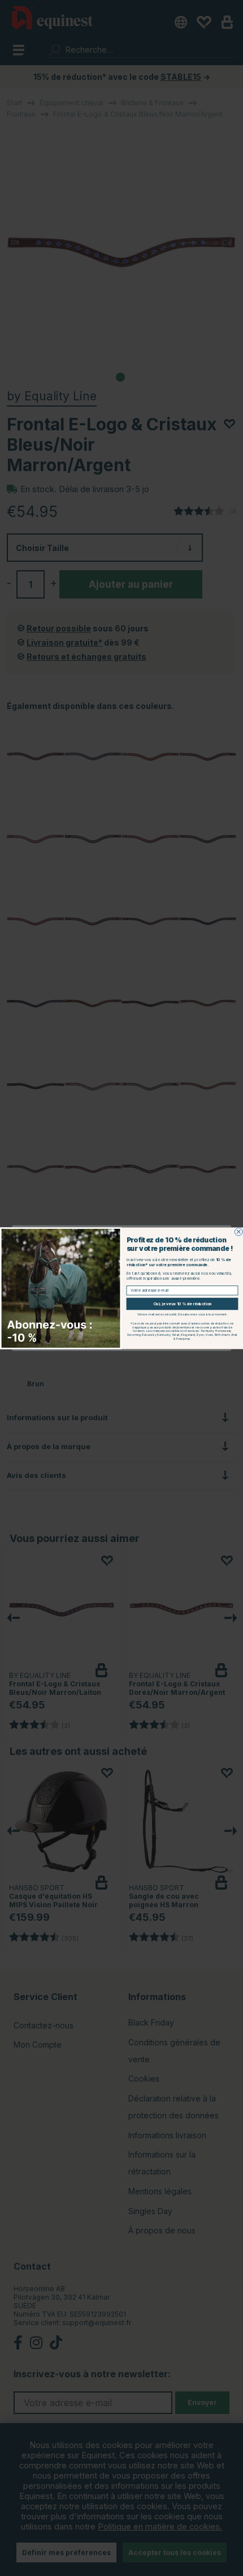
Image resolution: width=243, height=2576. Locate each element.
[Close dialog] (238, 1232)
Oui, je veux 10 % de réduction (183, 1304)
